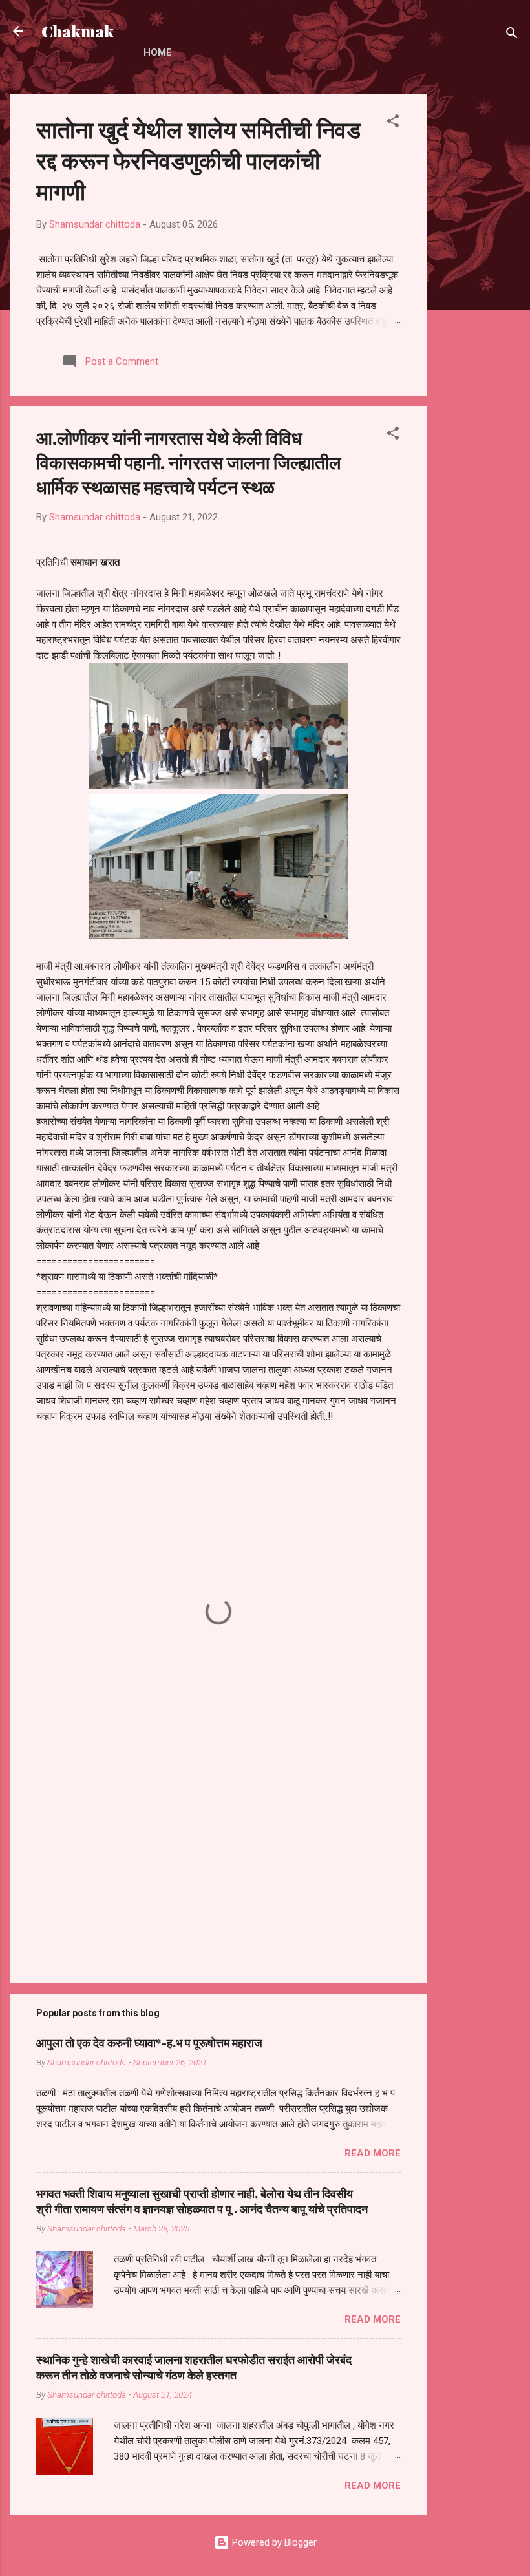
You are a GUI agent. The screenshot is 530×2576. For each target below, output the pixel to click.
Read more (373, 2153)
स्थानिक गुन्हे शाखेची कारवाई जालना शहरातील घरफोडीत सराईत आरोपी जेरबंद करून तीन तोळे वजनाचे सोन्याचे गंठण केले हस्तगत (194, 2367)
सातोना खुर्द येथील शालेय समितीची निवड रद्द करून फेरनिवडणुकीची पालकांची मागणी (198, 160)
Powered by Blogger (273, 2542)
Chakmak (78, 31)
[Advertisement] (478, 288)
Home (158, 52)
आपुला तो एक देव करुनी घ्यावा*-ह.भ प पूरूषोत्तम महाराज (149, 2043)
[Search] (512, 35)
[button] (393, 123)
